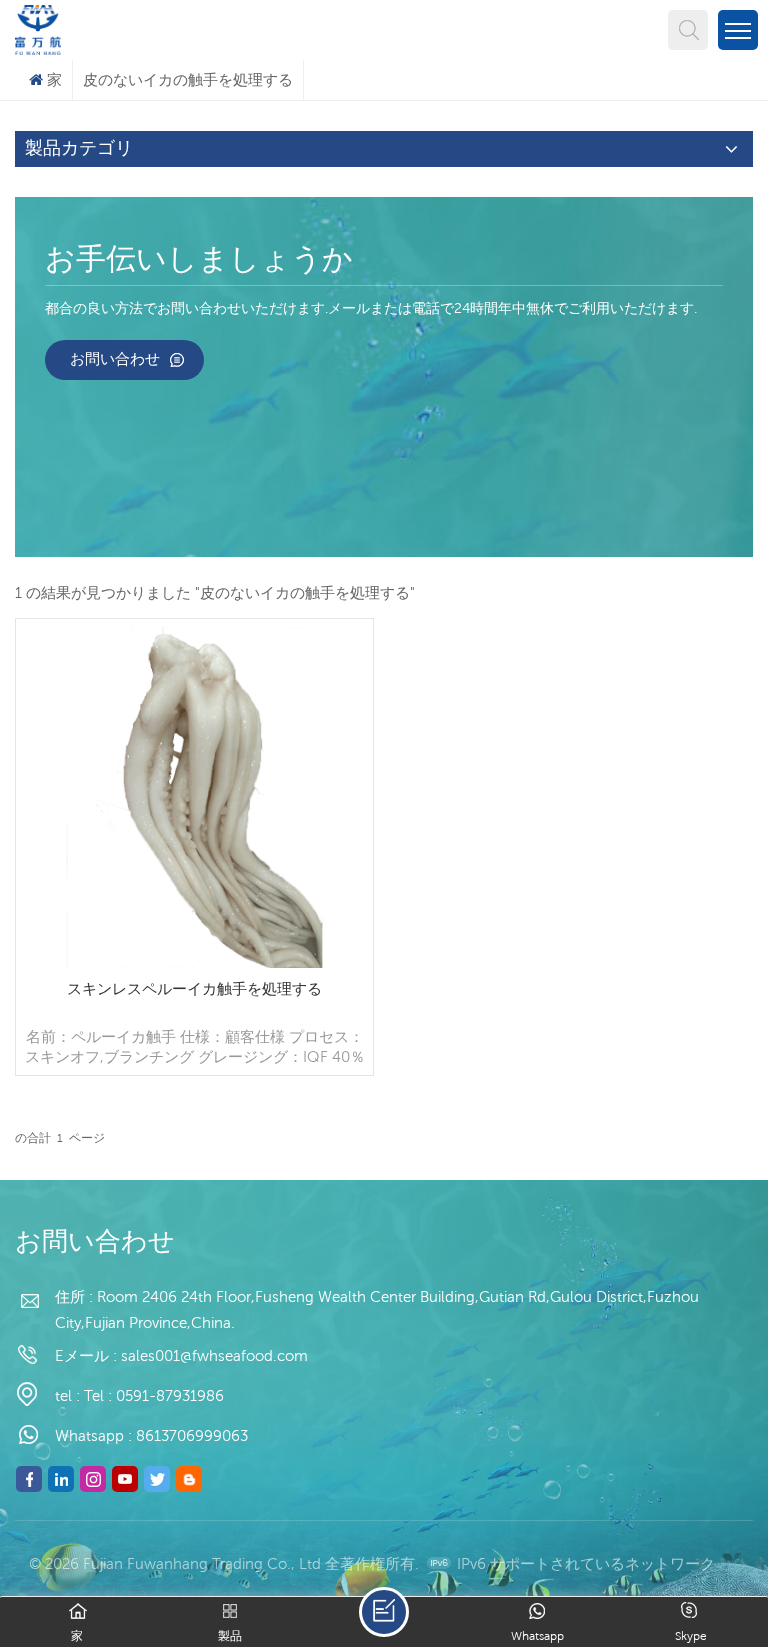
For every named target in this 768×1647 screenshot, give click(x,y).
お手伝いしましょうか (199, 261)
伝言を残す (384, 1612)
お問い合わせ (115, 358)
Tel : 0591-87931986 (154, 1395)
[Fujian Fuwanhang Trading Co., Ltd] (38, 27)
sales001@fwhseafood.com (214, 1355)
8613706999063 (192, 1435)
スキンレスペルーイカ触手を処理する (194, 988)
